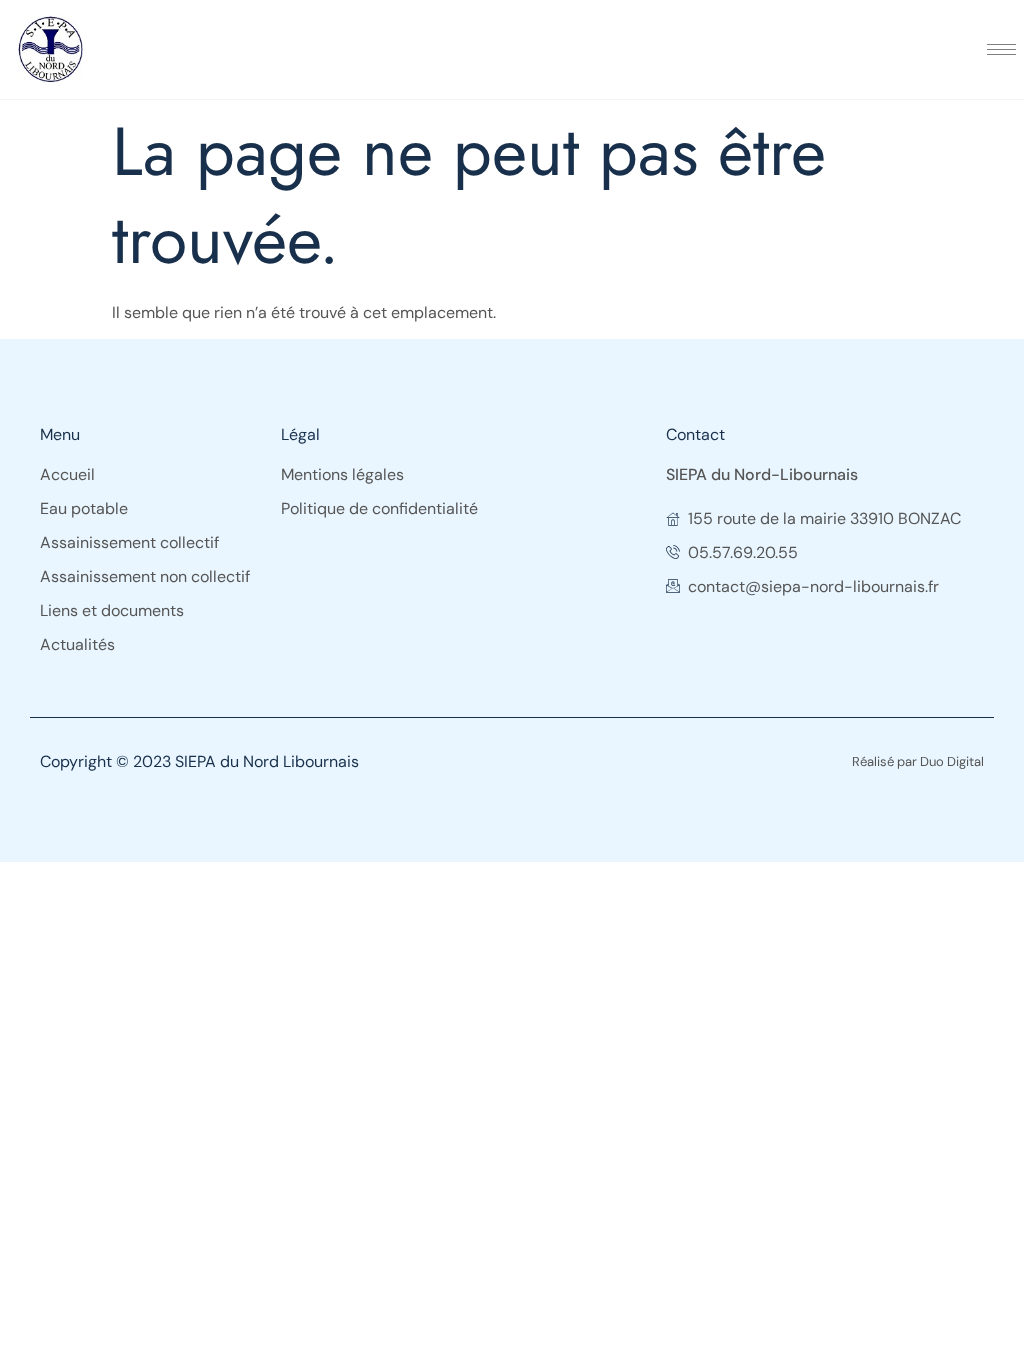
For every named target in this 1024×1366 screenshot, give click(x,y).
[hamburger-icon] (1001, 49)
